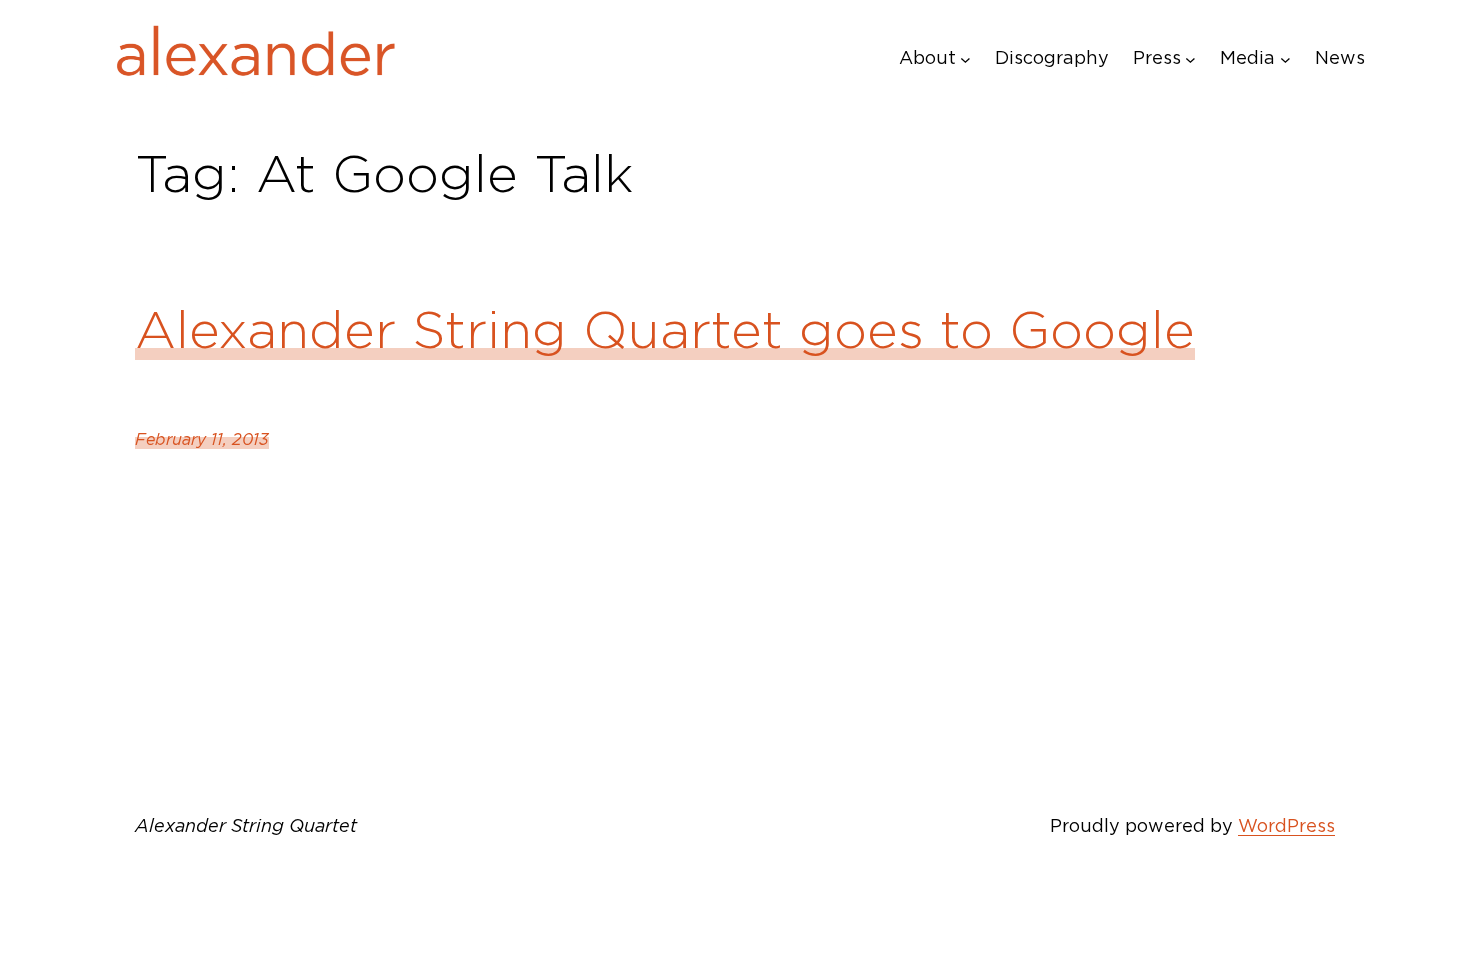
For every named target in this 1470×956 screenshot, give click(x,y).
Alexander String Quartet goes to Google (665, 330)
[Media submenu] (1285, 58)
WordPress (1286, 825)
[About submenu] (965, 58)
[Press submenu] (1190, 58)
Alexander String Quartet (246, 825)
